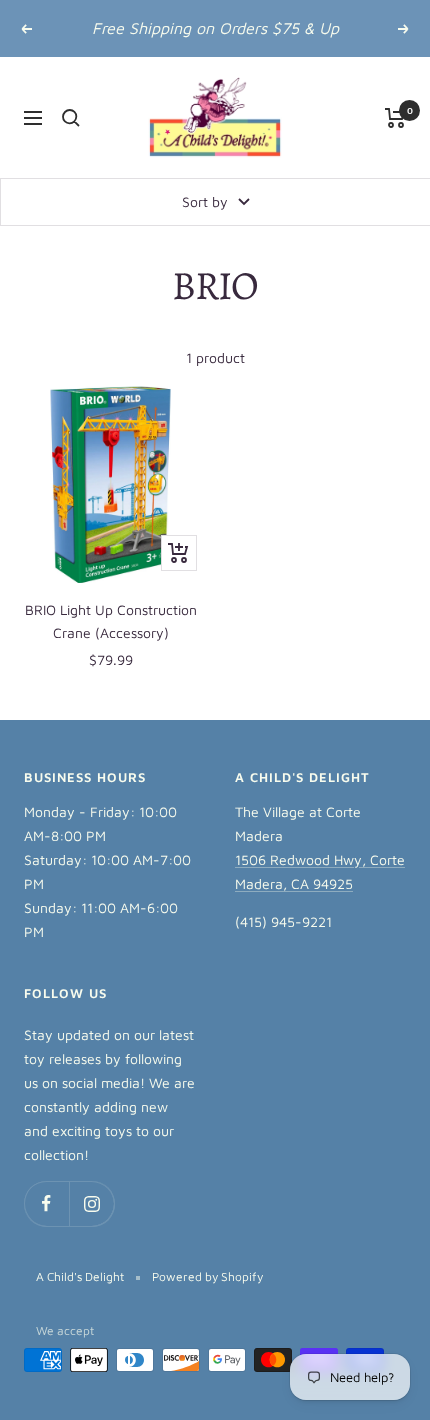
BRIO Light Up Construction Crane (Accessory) (111, 620)
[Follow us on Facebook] (46, 1203)
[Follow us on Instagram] (91, 1203)
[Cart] (395, 118)
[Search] (71, 118)
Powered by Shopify (207, 1276)
